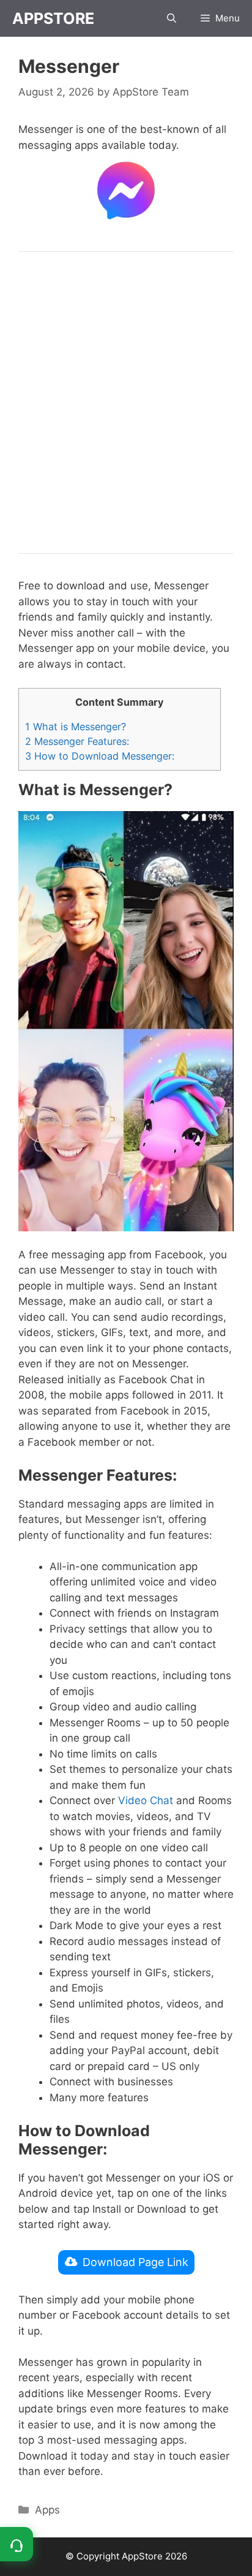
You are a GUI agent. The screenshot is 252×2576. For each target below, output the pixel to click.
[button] (172, 18)
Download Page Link (135, 2262)
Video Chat (146, 1800)
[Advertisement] (126, 402)
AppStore (53, 18)
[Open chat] (17, 2544)
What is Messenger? (76, 727)
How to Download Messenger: (100, 756)
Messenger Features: (77, 741)
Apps (47, 2510)
